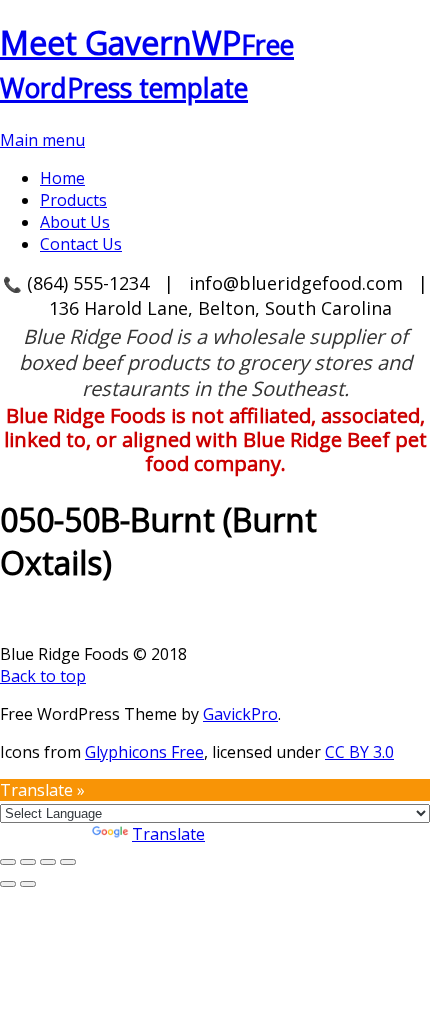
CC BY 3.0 (359, 752)
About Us (75, 222)
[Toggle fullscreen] (28, 862)
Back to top (43, 676)
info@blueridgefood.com (296, 283)
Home (62, 178)
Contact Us (81, 244)
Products (73, 200)
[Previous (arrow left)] (8, 884)
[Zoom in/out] (8, 862)
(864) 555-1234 (88, 283)
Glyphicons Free (144, 752)
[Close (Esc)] (68, 862)
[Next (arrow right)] (28, 884)
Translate (168, 834)
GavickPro (240, 714)
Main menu (42, 140)
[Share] (48, 862)
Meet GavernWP (147, 63)
